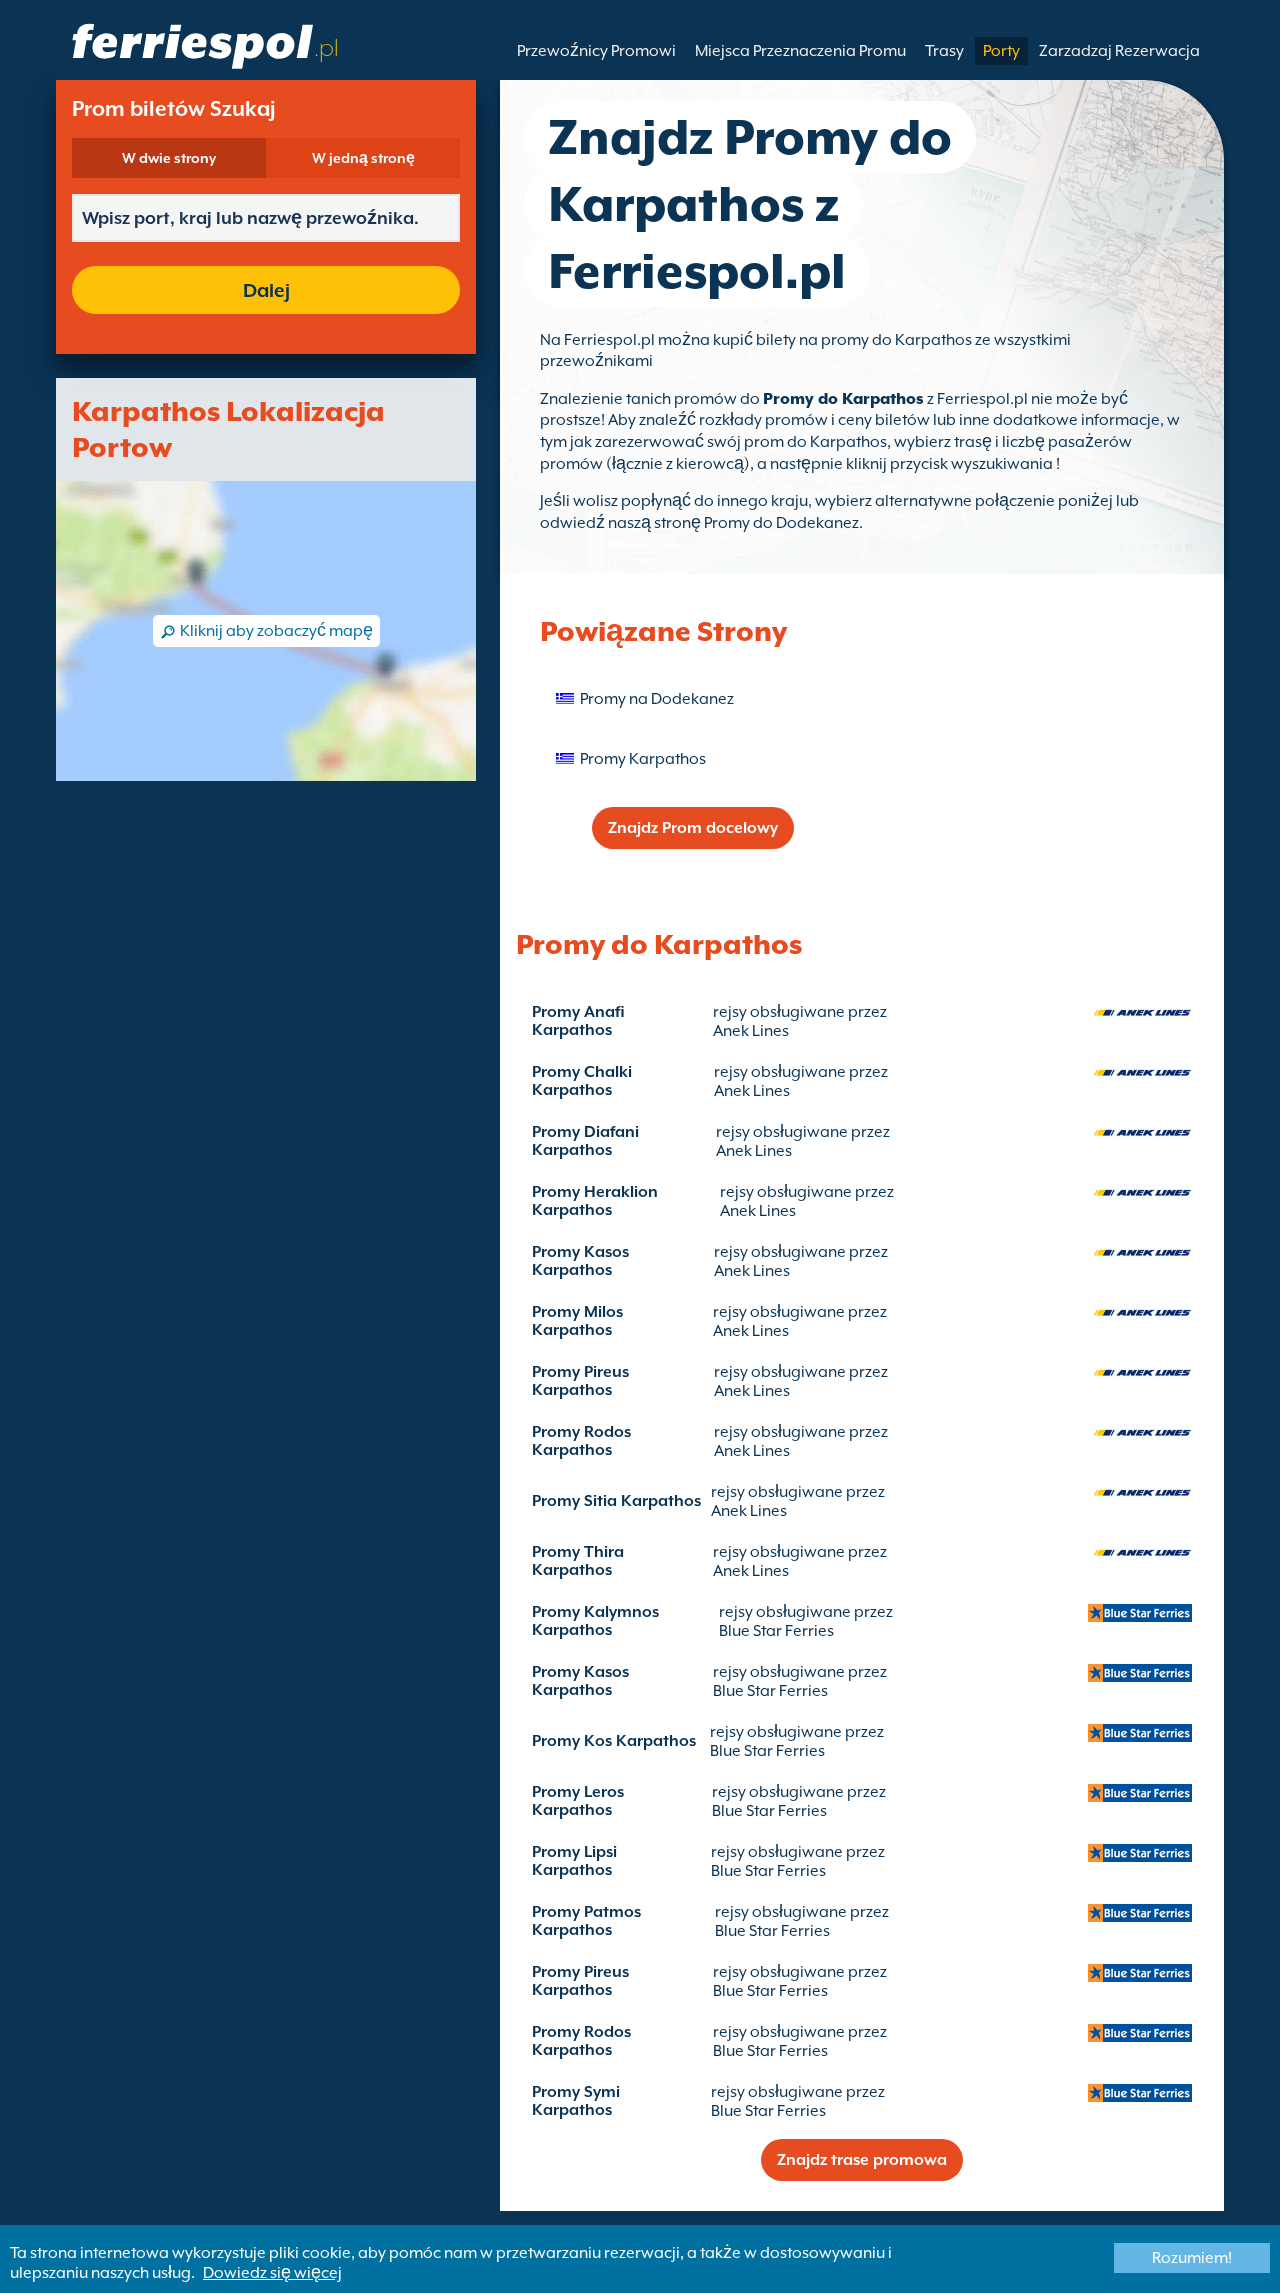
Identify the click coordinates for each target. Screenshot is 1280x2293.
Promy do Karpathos (843, 399)
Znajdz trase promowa (862, 2160)
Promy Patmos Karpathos (586, 1921)
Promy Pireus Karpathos (580, 1381)
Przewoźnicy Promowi (596, 51)
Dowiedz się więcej (272, 2273)
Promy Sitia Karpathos (616, 1501)
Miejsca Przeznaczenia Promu (800, 51)
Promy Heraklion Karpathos (595, 1201)
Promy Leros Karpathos (578, 1801)
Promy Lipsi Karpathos (574, 1861)
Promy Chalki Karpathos (582, 1081)
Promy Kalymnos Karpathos (595, 1621)
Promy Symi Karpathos (576, 2101)
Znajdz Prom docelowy (693, 828)
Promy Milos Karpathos (577, 1321)
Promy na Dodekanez (657, 699)
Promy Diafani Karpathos (585, 1141)
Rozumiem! (1192, 2258)
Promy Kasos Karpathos (580, 1261)
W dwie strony (169, 158)
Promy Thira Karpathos (578, 1561)
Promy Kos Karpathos (614, 1741)
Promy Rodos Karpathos (581, 1441)
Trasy (944, 51)
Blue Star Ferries (776, 1631)
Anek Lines (751, 1031)
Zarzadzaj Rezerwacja (1119, 51)
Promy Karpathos (643, 759)
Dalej (266, 290)
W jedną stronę (363, 158)
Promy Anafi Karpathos (578, 1021)
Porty (1001, 51)
